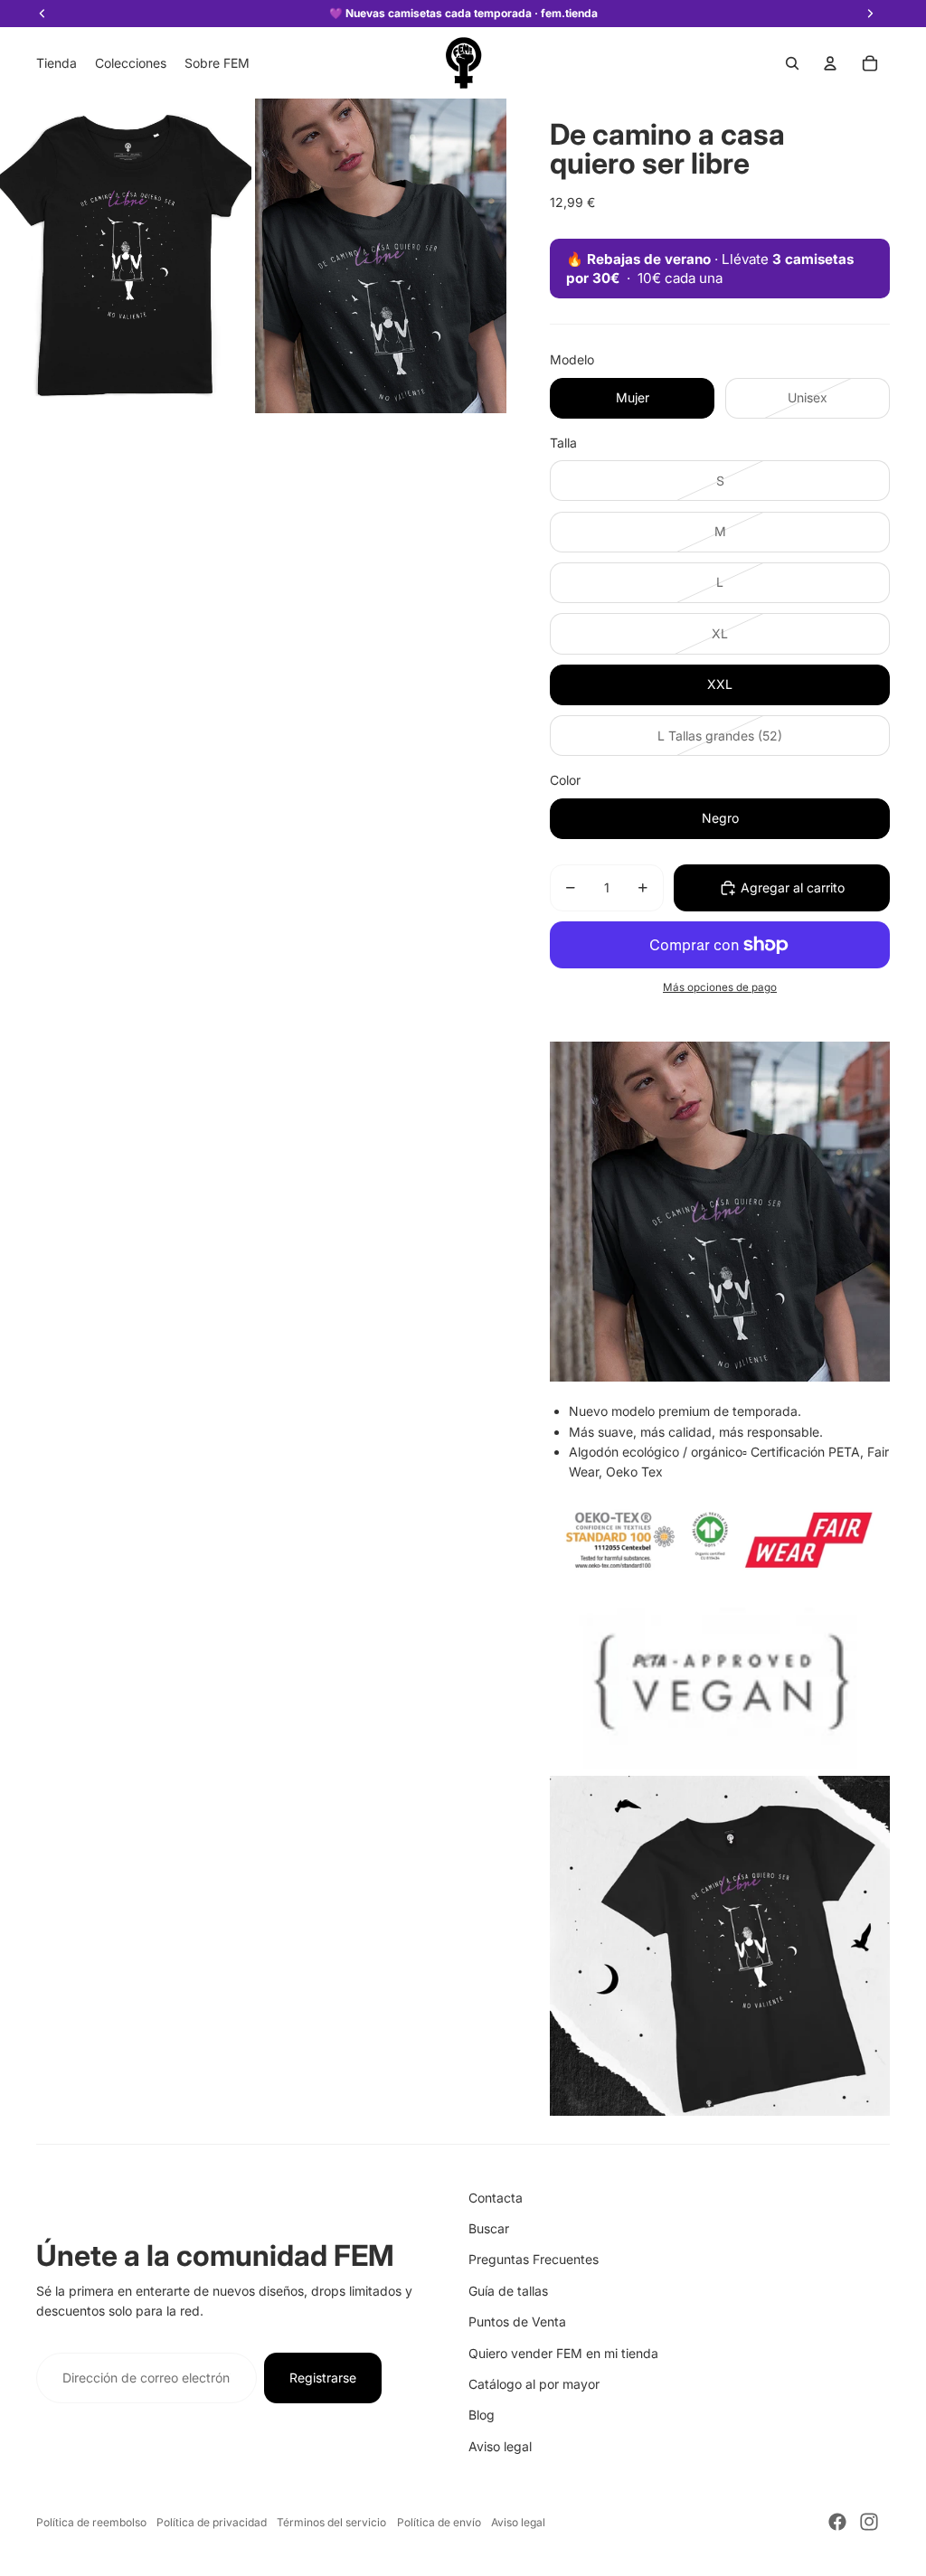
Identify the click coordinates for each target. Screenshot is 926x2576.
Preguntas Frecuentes (534, 2259)
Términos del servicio (331, 2522)
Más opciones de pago (720, 987)
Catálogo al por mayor (534, 2384)
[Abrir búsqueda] (792, 63)
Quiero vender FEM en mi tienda (563, 2353)
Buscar (489, 2228)
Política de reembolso (91, 2522)
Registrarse (323, 2378)
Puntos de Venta (517, 2321)
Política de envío (439, 2522)
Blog (482, 2415)
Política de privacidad (212, 2522)
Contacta (496, 2198)
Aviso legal (500, 2446)
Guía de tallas (508, 2291)
